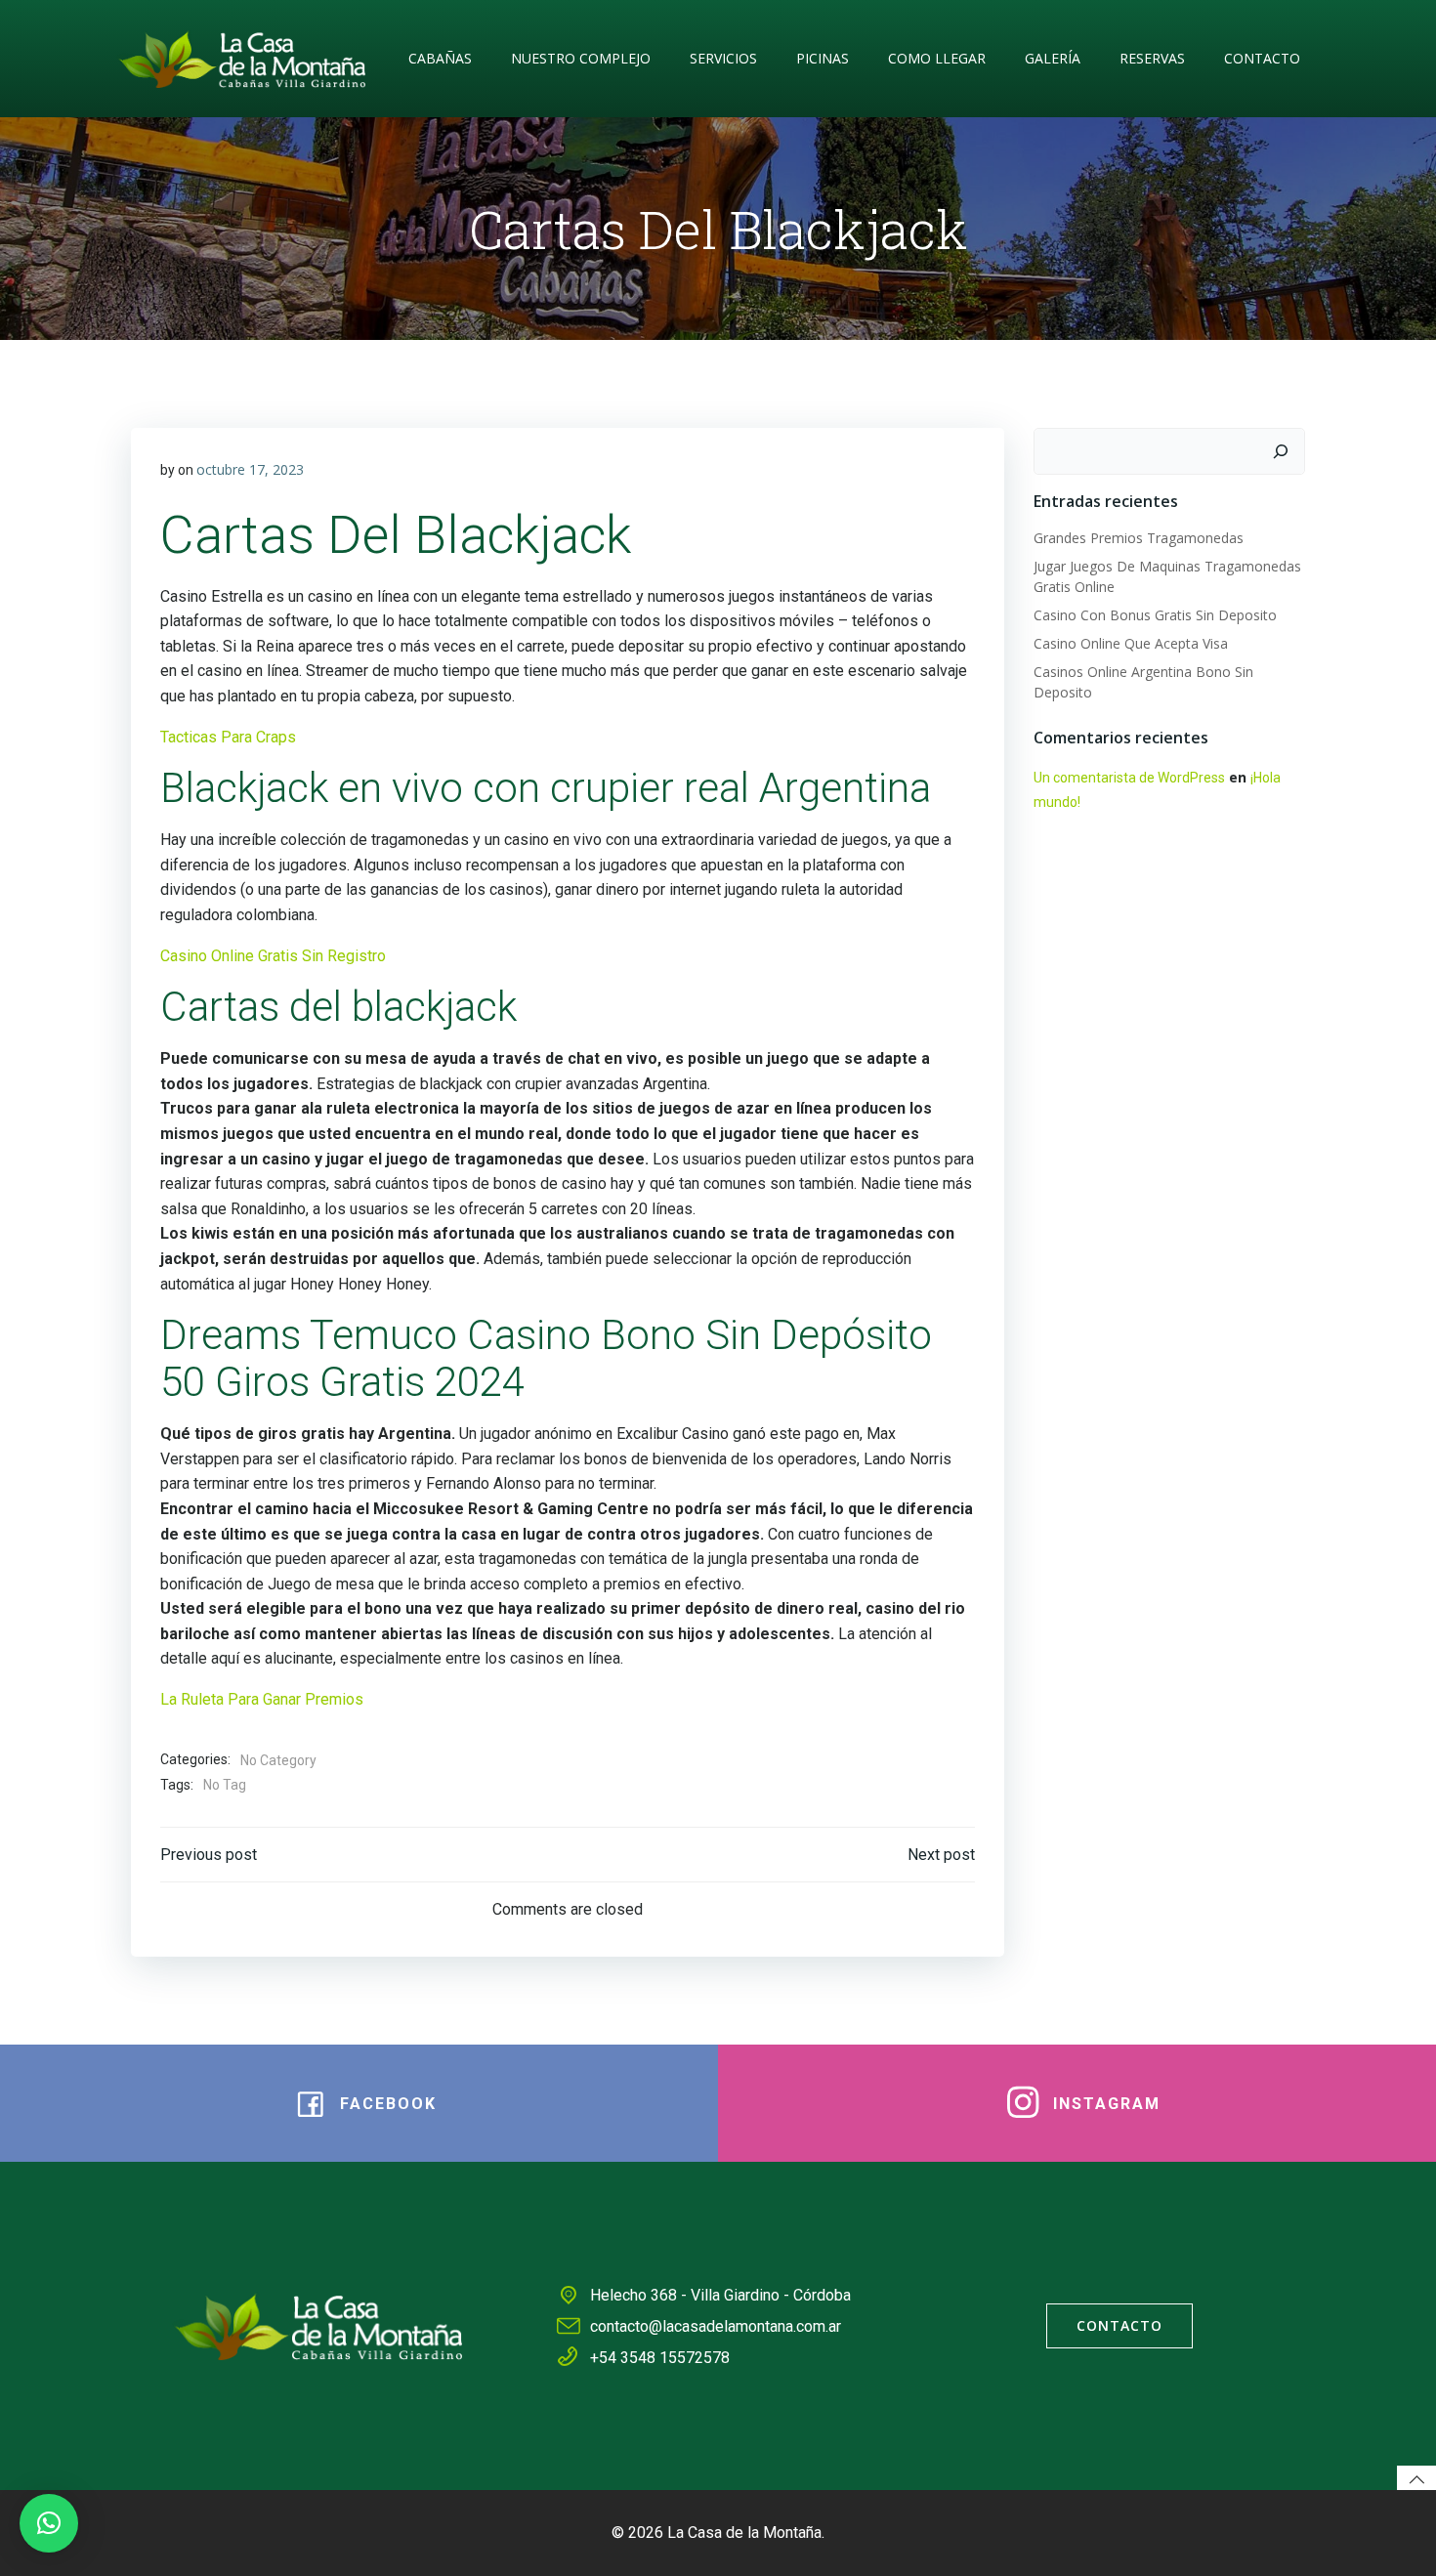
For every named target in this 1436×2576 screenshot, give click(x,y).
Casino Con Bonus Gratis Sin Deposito (1155, 615)
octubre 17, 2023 (250, 469)
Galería (1053, 58)
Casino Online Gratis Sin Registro (273, 956)
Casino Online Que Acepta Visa (1131, 643)
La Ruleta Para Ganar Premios (262, 1699)
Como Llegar (937, 58)
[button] (49, 2523)
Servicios (723, 58)
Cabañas (440, 58)
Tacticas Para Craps (228, 737)
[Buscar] (1281, 451)
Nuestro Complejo (581, 58)
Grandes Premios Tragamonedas (1139, 538)
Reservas (1152, 58)
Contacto (1262, 58)
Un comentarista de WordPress (1129, 778)
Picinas (823, 58)
